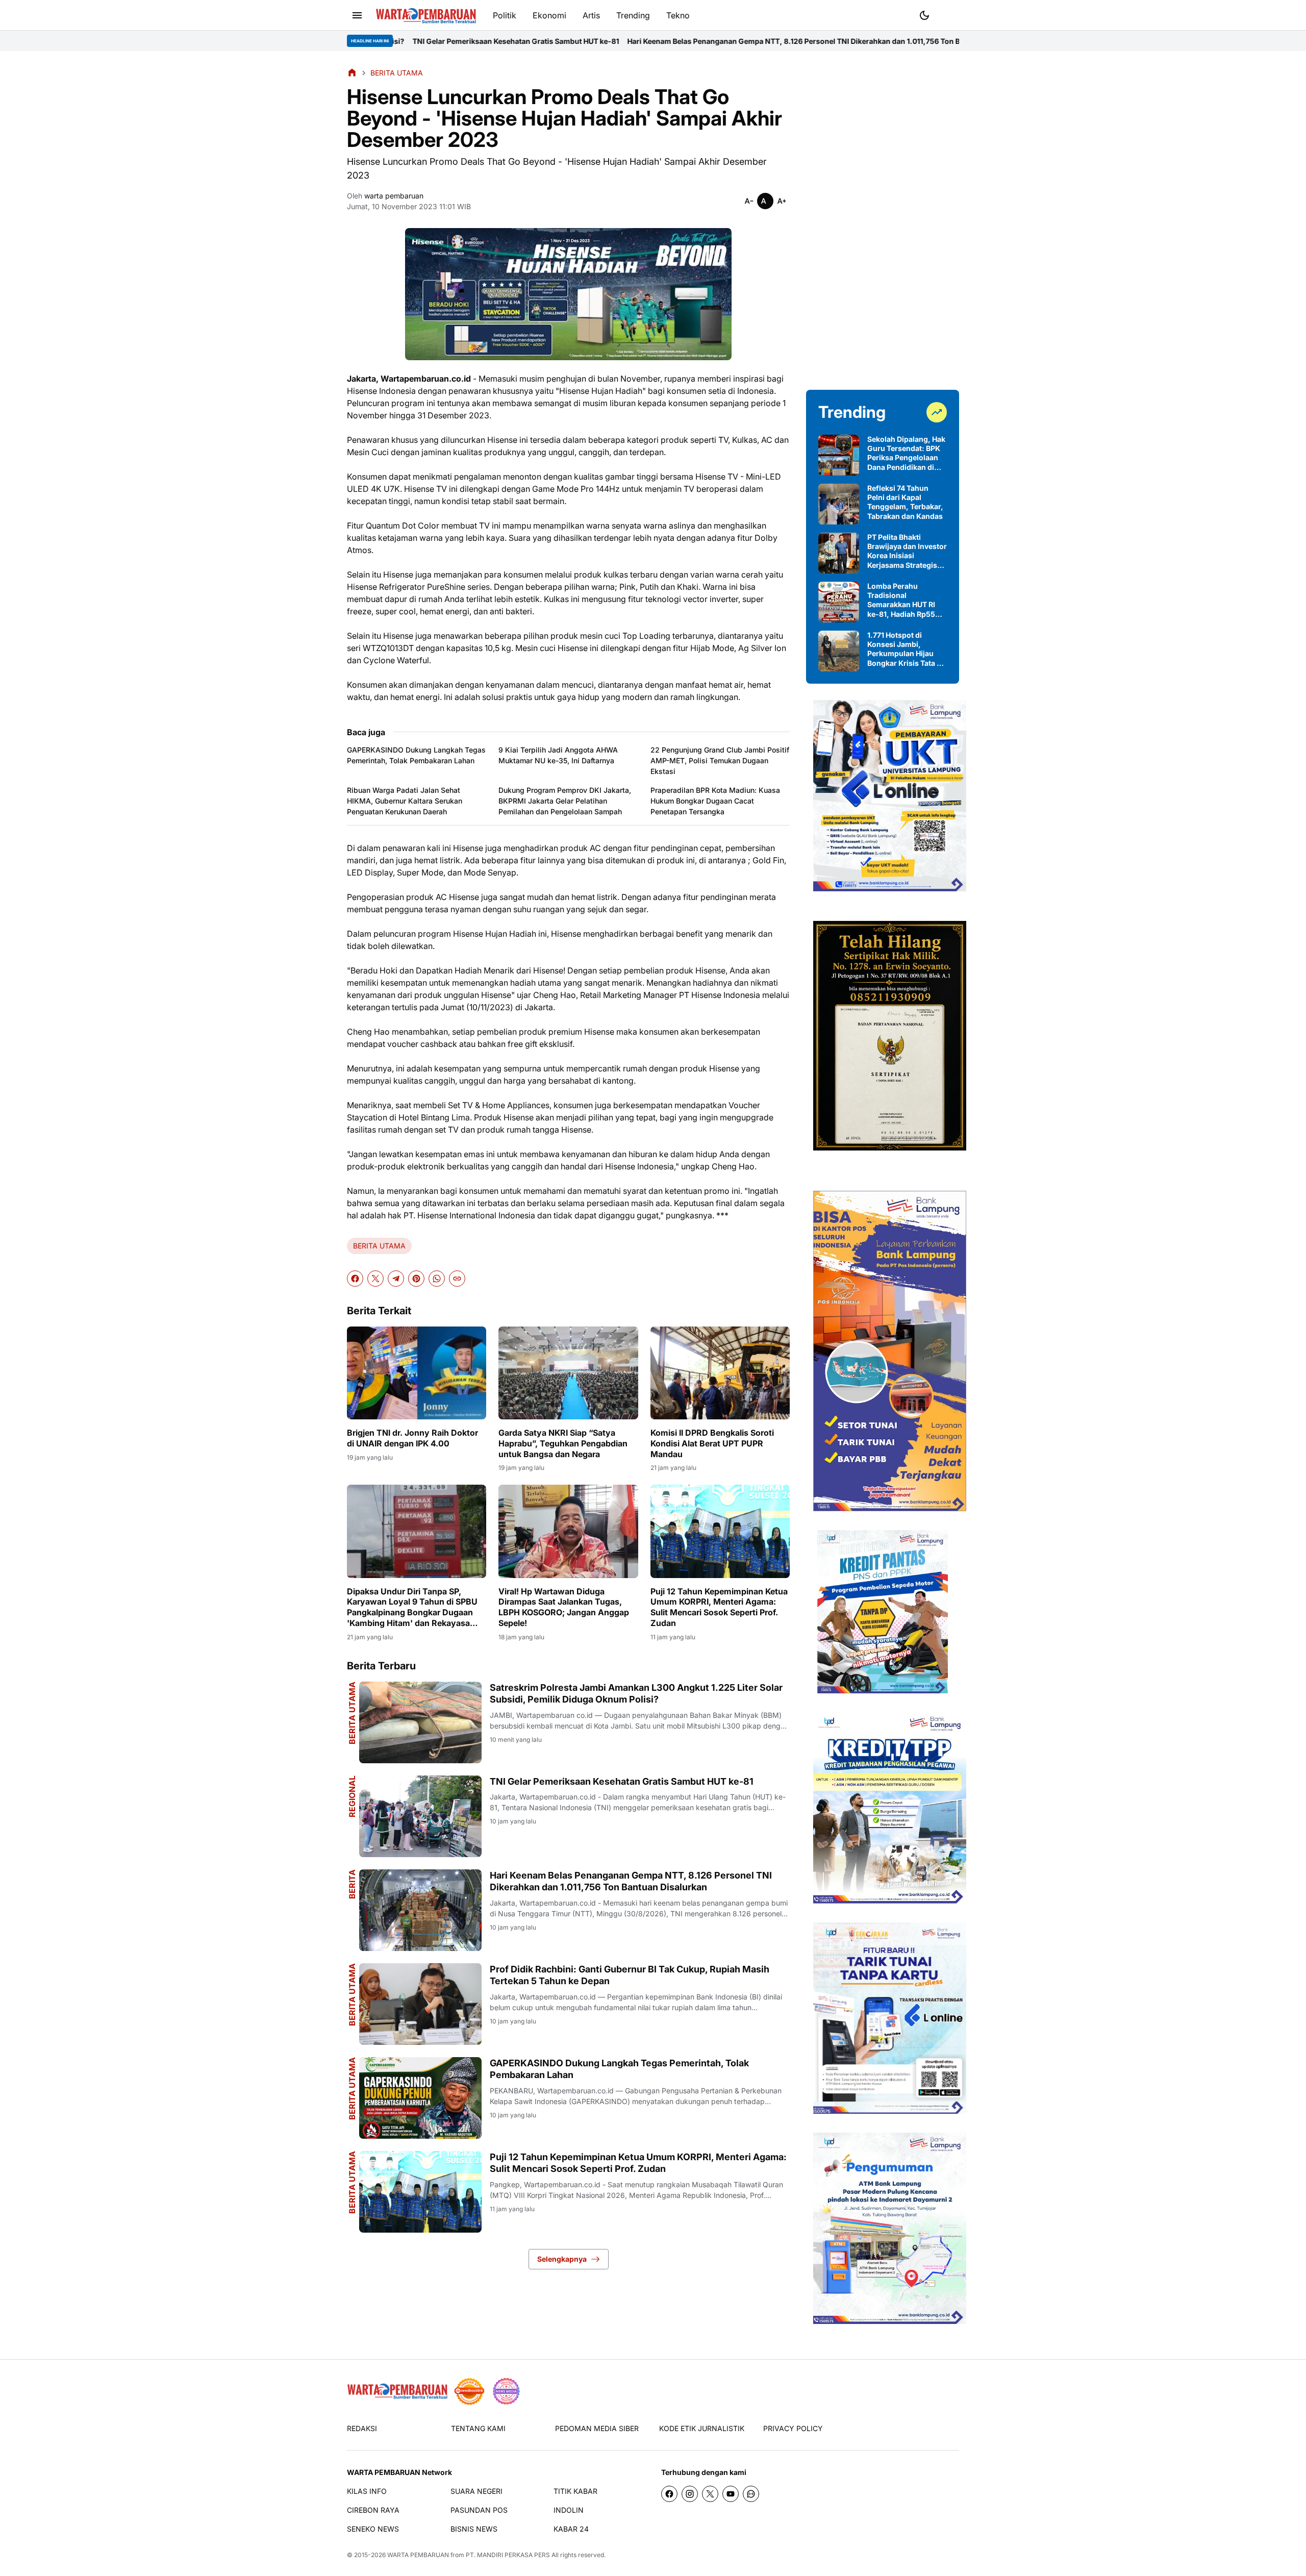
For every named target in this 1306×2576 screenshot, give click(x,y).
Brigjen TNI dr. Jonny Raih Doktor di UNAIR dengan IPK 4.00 (412, 1438)
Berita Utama (352, 1713)
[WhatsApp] (437, 1279)
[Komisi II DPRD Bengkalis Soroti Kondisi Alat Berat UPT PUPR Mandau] (720, 1373)
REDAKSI (362, 2428)
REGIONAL (352, 1796)
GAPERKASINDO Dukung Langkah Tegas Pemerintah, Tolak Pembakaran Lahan (416, 755)
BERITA (352, 1884)
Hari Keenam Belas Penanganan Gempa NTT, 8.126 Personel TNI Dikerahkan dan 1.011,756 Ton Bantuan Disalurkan (649, 41)
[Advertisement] (883, 220)
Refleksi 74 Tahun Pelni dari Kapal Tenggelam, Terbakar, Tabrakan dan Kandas (905, 502)
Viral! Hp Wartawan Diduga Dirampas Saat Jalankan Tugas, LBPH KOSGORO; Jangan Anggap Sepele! (564, 1607)
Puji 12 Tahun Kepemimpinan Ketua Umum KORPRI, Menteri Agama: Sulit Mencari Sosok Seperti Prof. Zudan (719, 1607)
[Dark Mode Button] (924, 15)
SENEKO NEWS (373, 2529)
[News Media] (506, 2391)
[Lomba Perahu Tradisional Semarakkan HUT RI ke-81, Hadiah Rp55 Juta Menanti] (839, 602)
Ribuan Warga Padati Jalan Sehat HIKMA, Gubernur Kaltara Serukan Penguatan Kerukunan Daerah (405, 801)
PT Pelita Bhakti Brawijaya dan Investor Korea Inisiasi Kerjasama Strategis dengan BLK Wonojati (907, 551)
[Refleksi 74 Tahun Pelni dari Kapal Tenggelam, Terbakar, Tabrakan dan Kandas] (839, 504)
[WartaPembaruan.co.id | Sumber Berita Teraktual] (426, 16)
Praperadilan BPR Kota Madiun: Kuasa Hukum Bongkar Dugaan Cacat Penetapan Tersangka (715, 801)
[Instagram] (690, 2494)
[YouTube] (731, 2494)
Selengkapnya (562, 2259)
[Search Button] (949, 14)
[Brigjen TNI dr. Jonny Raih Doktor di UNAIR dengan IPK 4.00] (417, 1373)
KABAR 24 (571, 2529)
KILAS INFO (367, 2491)
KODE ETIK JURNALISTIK (702, 2428)
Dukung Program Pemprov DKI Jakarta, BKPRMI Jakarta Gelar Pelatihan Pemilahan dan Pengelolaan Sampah (565, 801)
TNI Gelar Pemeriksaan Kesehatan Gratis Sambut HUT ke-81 (622, 1781)
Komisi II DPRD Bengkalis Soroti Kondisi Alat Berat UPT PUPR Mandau (712, 1443)
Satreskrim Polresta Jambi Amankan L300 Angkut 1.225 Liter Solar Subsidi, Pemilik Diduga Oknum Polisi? (636, 1693)
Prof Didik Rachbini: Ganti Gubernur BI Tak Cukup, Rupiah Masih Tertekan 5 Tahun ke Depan (630, 1975)
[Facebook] (355, 1279)
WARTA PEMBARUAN (418, 2555)
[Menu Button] (357, 15)
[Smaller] (749, 201)
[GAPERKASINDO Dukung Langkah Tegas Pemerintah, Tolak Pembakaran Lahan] (420, 2098)
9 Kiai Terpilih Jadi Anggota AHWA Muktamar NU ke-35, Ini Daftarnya (558, 755)
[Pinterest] (416, 1279)
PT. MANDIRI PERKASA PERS (508, 2555)
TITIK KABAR (575, 2491)
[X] (375, 1279)
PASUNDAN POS (479, 2510)
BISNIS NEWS (474, 2529)
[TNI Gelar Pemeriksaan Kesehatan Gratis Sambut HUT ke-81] (420, 1816)
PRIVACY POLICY (793, 2428)
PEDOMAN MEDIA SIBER (597, 2428)
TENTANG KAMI (478, 2428)
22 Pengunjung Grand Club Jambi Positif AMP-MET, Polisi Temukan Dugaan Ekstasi (720, 760)
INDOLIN (569, 2510)
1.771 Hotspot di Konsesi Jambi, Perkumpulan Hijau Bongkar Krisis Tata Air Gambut (907, 649)
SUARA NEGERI (476, 2491)
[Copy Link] (457, 1279)
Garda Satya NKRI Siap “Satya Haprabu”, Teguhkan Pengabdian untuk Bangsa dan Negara (563, 1443)
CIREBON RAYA (373, 2510)
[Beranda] (352, 72)
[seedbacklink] (469, 2391)
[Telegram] (396, 1279)
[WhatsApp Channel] (751, 2494)
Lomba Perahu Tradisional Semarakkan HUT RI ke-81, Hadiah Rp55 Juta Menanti (901, 600)
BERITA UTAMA (379, 1246)
